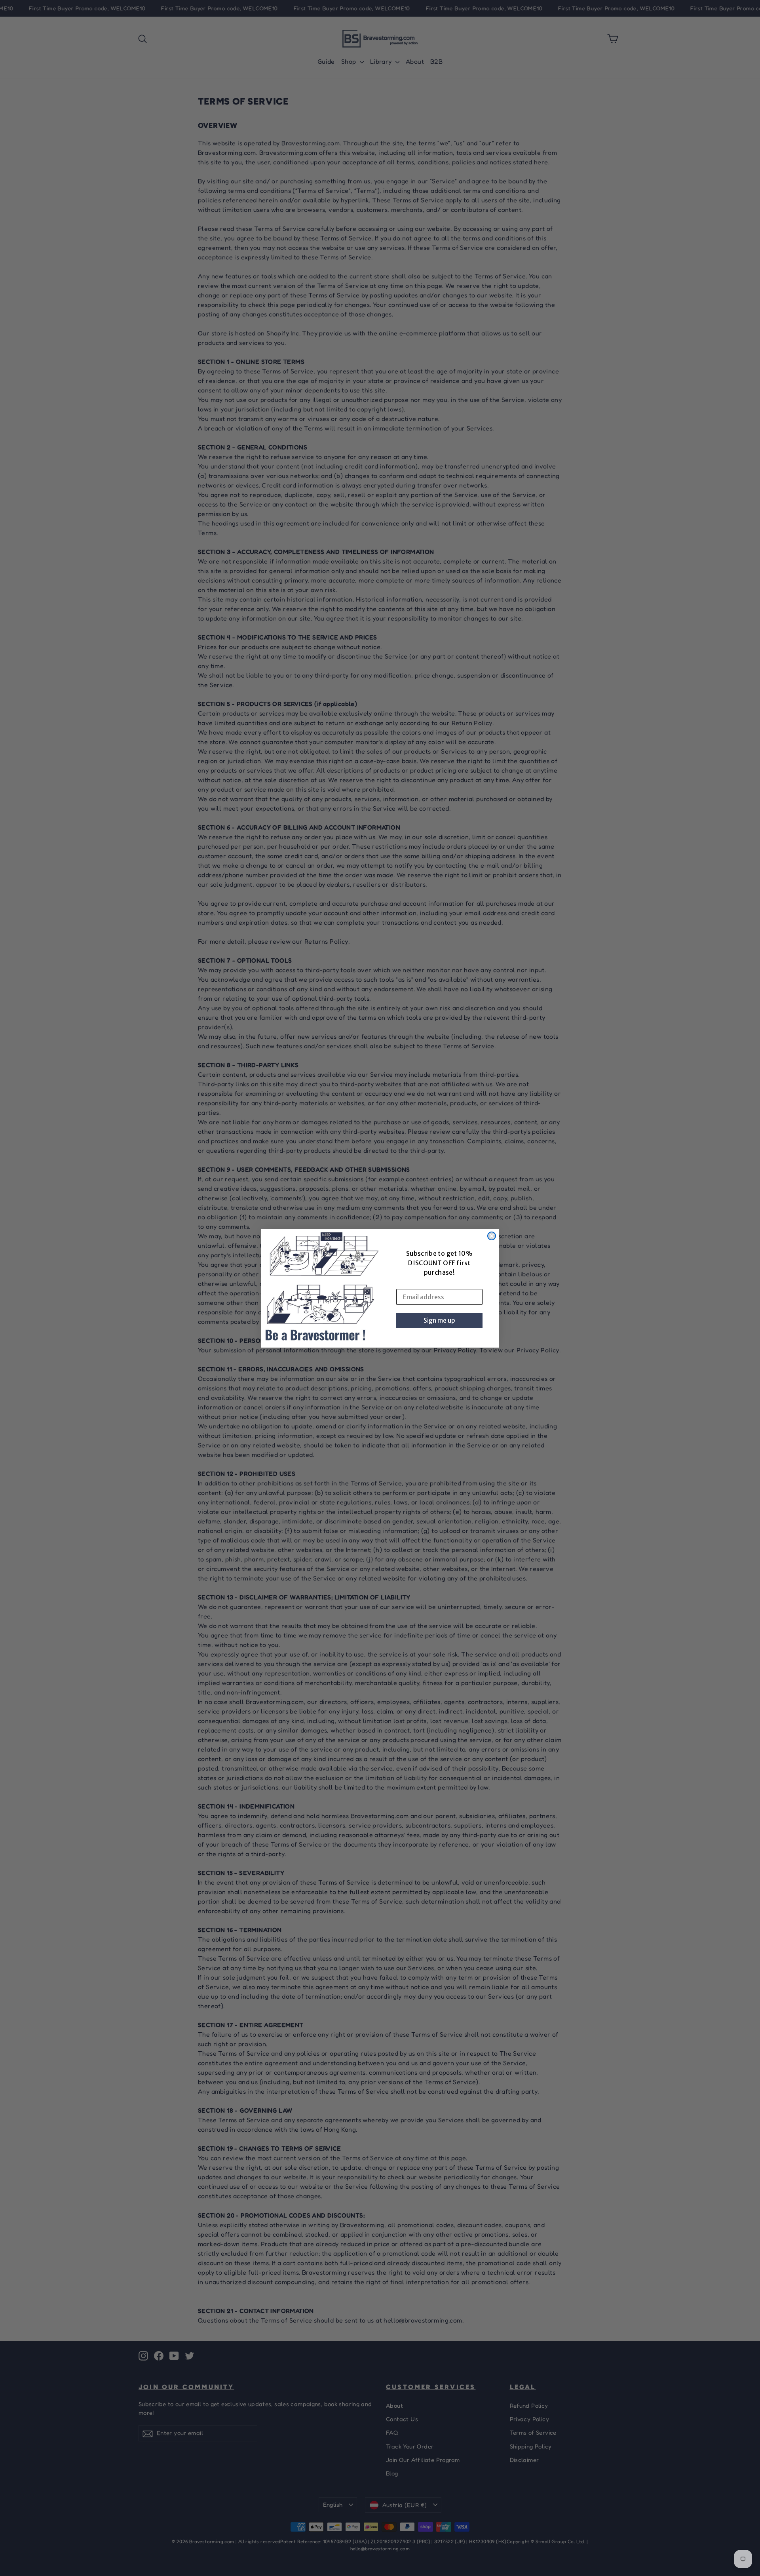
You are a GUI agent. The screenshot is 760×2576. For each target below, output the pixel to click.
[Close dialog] (492, 1236)
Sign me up (439, 1320)
